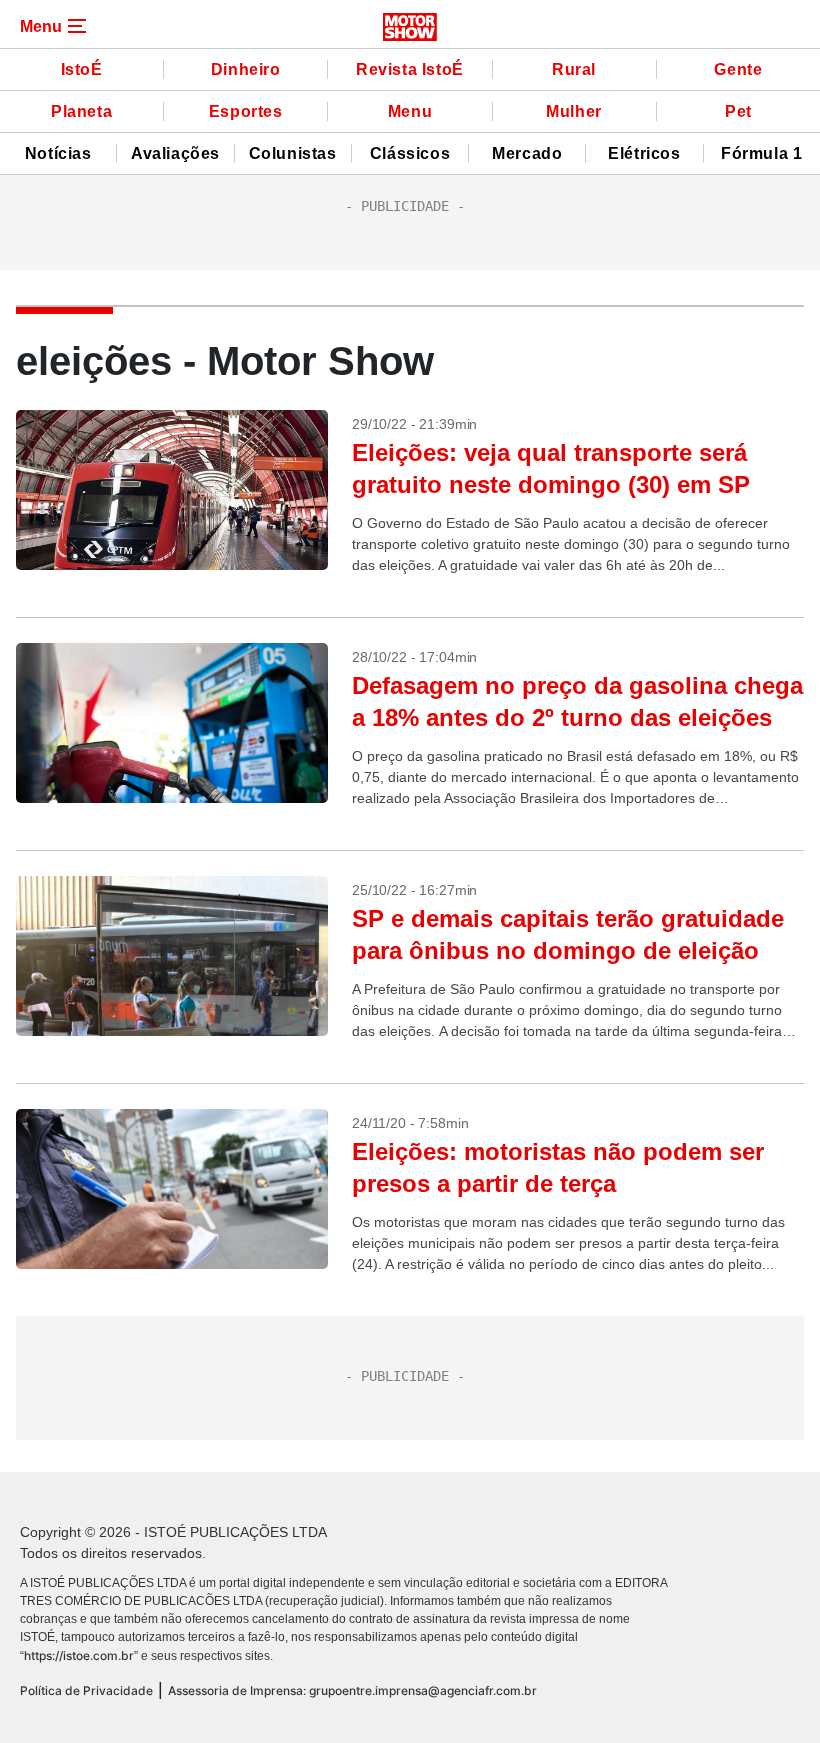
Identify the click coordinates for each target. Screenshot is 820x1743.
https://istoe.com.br (79, 1655)
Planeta (81, 111)
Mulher (574, 111)
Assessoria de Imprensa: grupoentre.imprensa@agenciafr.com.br (352, 1690)
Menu (410, 111)
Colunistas (293, 153)
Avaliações (175, 153)
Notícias (58, 153)
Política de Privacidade (86, 1690)
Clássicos (410, 153)
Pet (738, 111)
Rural (574, 69)
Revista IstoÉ (410, 69)
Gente (738, 69)
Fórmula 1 (761, 153)
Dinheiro (246, 69)
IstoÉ (82, 69)
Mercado (527, 153)
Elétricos (644, 153)
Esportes (246, 111)
